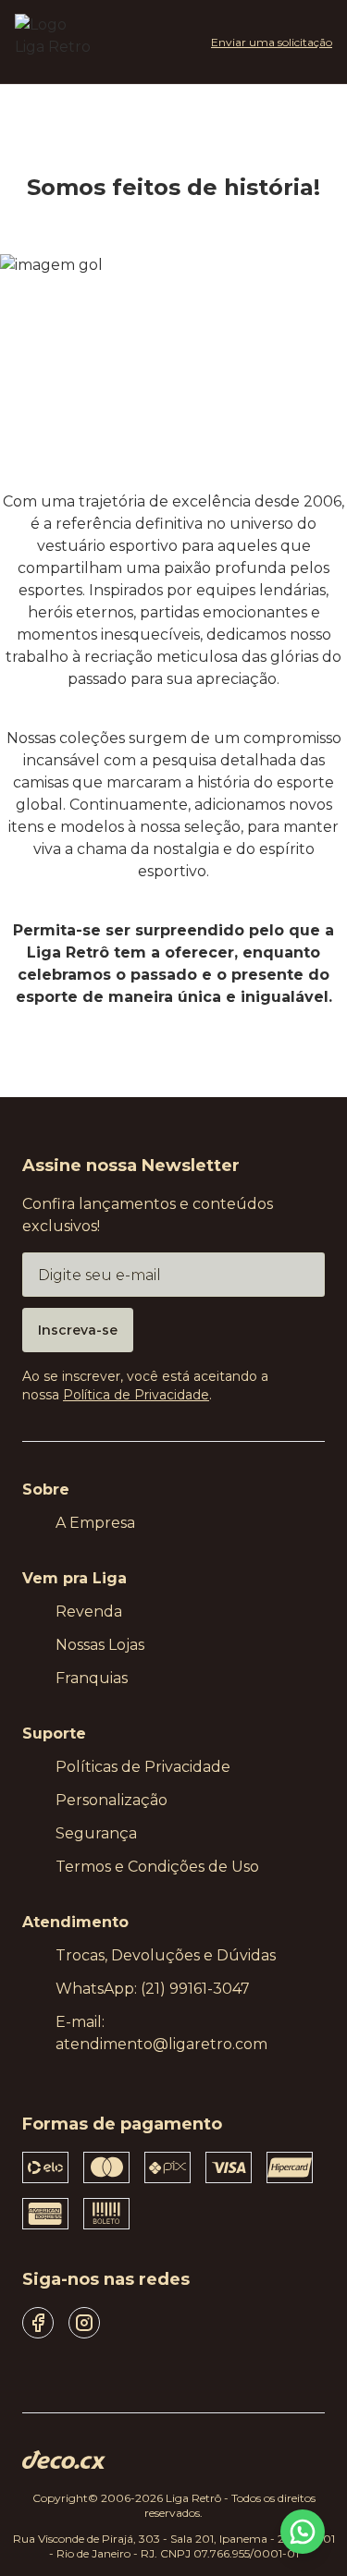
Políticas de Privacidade (143, 1767)
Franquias (92, 1678)
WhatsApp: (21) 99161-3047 (153, 1989)
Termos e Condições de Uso (157, 1867)
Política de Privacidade (136, 1395)
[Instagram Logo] (84, 2323)
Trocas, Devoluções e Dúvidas (166, 1955)
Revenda (89, 1612)
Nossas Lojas (100, 1645)
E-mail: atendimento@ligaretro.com (161, 2033)
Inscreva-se (78, 1330)
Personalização (112, 1800)
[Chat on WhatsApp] (303, 2532)
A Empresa (95, 1523)
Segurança (96, 1833)
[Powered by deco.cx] (64, 2460)
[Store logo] (54, 42)
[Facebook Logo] (38, 2323)
